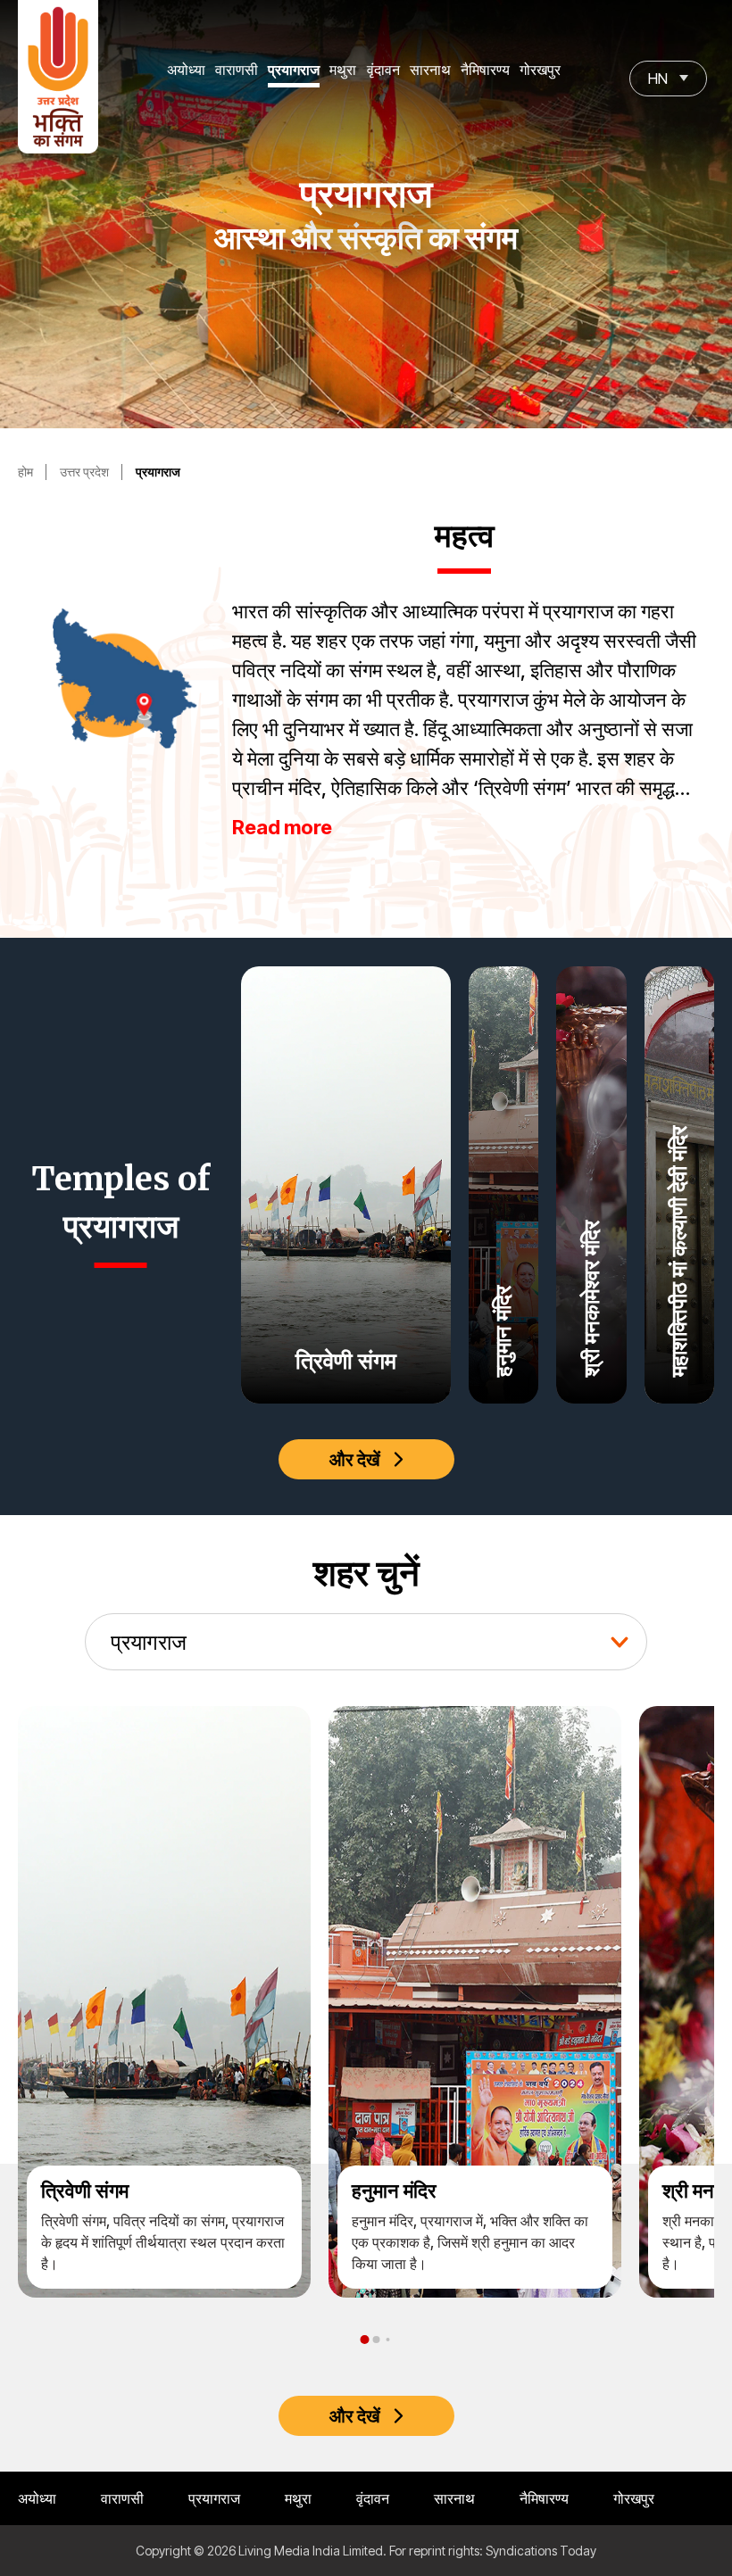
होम (25, 472)
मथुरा (343, 70)
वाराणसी (237, 70)
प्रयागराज (294, 70)
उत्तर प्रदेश (84, 472)
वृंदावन (383, 70)
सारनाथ (430, 70)
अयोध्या (186, 70)
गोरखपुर (540, 70)
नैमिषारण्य (485, 70)
